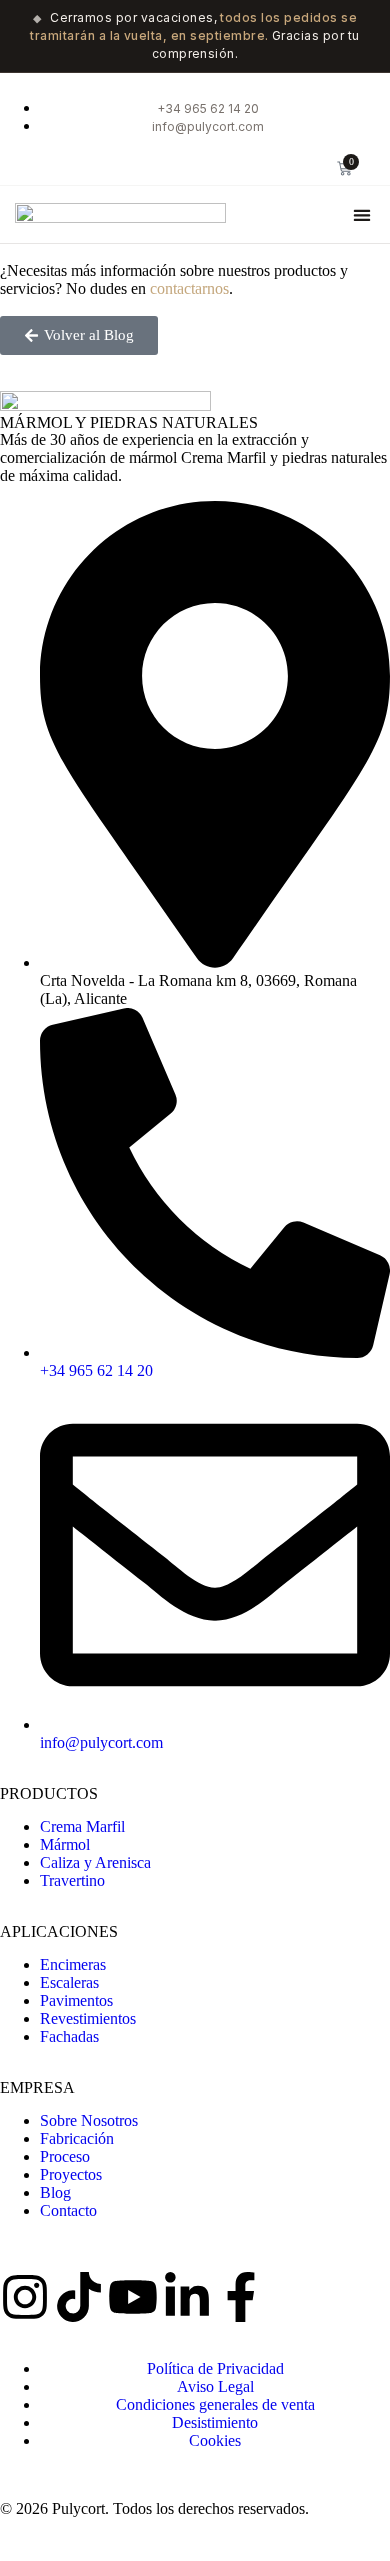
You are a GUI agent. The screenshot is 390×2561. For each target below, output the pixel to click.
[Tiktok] (79, 2297)
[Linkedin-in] (187, 2297)
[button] (361, 214)
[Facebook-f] (241, 2297)
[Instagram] (25, 2297)
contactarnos (189, 288)
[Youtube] (133, 2297)
